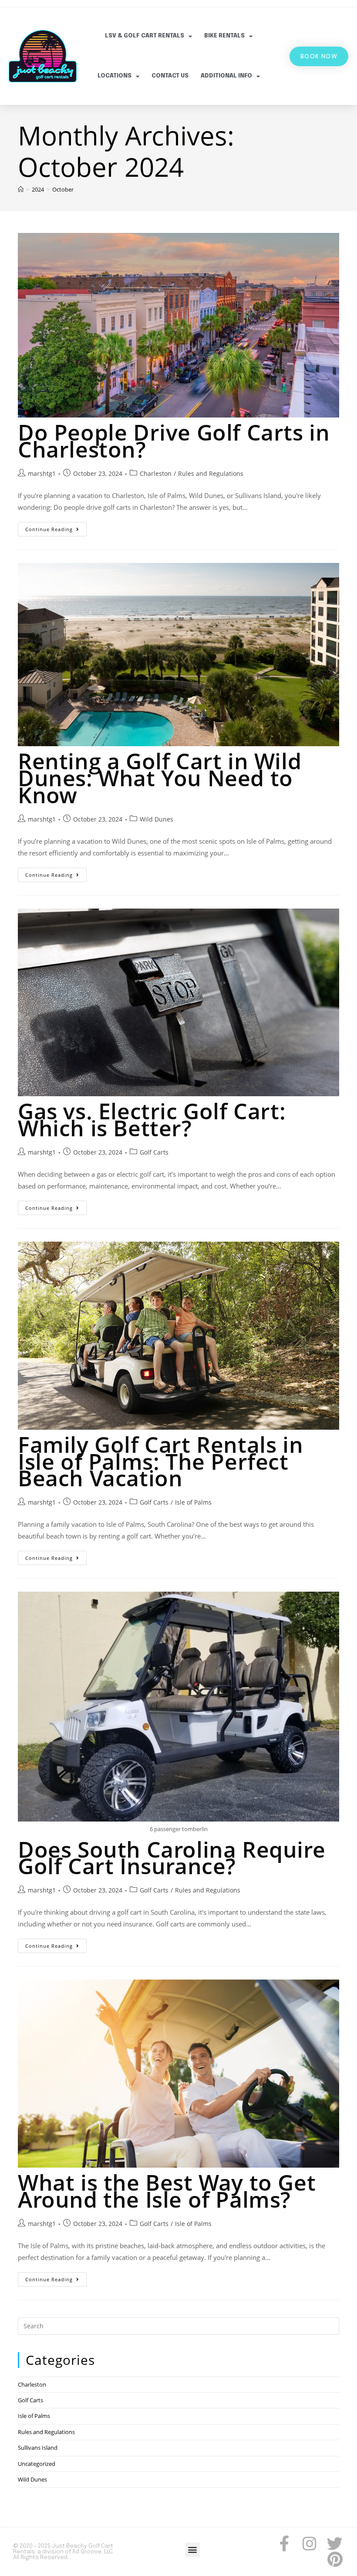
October (63, 189)
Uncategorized (37, 2464)
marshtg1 (42, 473)
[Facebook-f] (284, 2544)
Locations (115, 76)
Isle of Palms (193, 1502)
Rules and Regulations (211, 473)
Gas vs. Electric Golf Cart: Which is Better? (152, 1120)
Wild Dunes (157, 819)
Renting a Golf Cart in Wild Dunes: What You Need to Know (160, 778)
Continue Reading (56, 527)
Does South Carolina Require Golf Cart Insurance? (172, 1858)
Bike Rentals (224, 36)
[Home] (21, 189)
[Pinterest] (335, 2559)
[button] (193, 2550)
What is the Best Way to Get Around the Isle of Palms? (167, 2191)
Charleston (156, 473)
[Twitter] (335, 2544)
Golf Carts (154, 1152)
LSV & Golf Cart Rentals (145, 36)
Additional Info (226, 76)
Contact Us (170, 76)
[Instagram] (310, 2544)
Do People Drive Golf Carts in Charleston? (174, 441)
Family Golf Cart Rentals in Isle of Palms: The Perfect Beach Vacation (160, 1461)
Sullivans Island (38, 2448)
